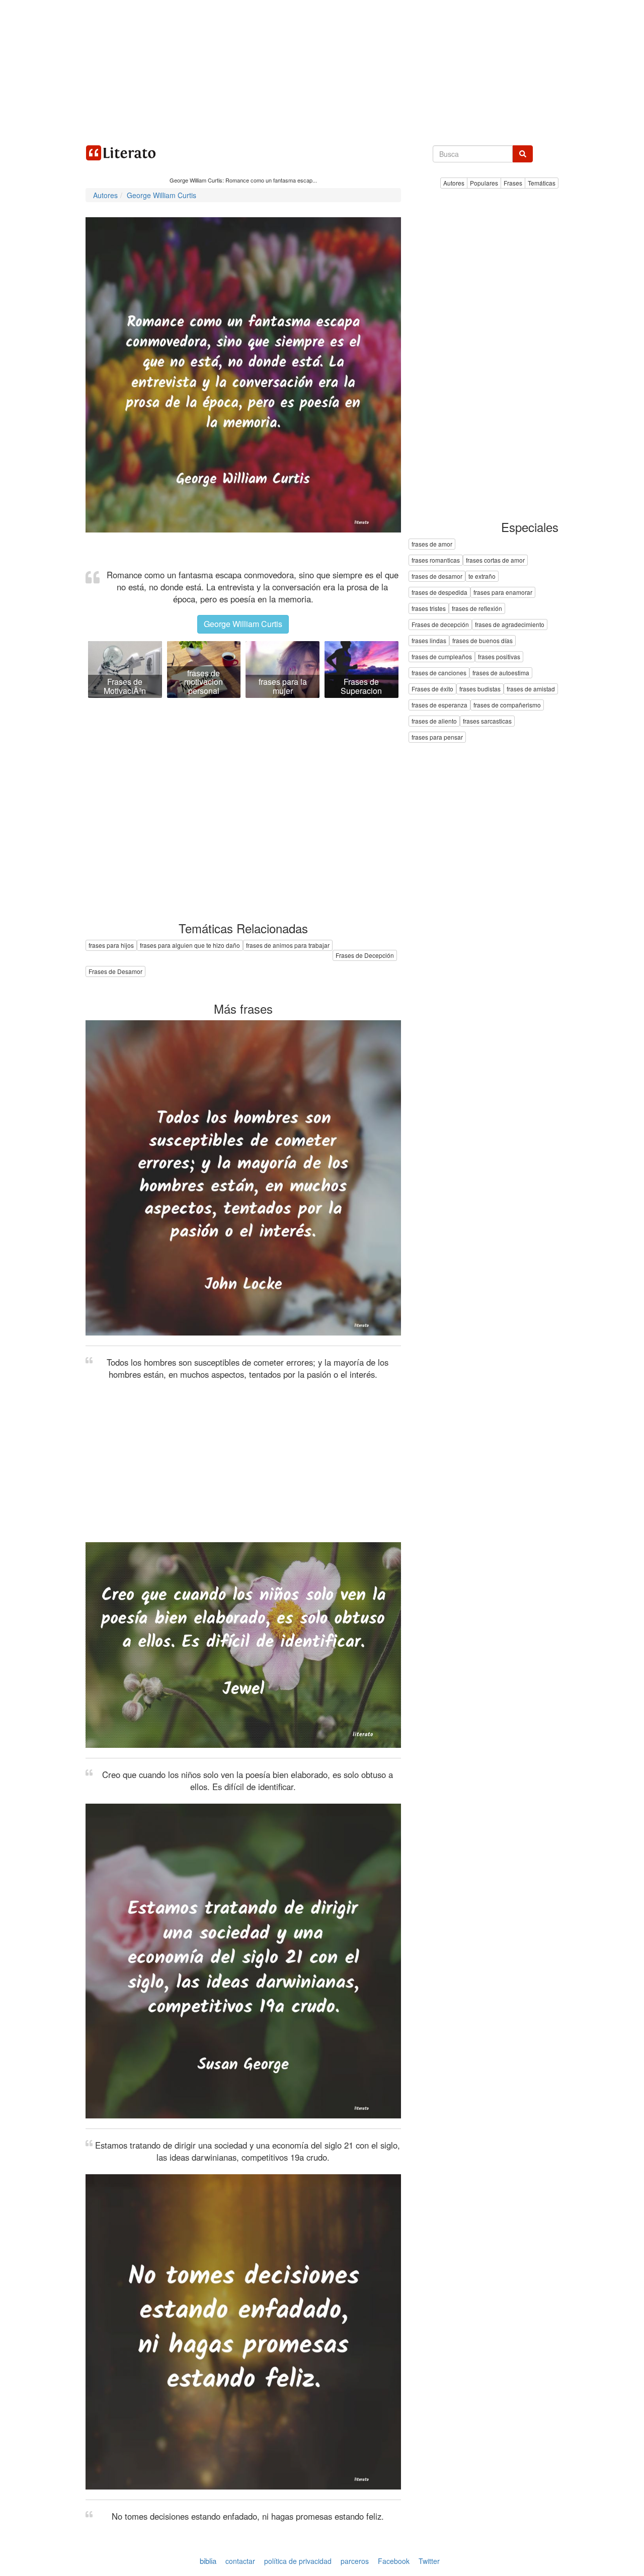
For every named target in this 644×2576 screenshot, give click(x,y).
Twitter (429, 2561)
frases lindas (429, 641)
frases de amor (432, 544)
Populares (484, 183)
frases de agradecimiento (510, 625)
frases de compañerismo (507, 705)
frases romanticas (436, 560)
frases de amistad (531, 689)
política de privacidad (298, 2561)
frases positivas (499, 657)
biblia (208, 2561)
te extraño (482, 576)
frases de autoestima (501, 673)
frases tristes (429, 609)
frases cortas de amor (495, 560)
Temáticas (542, 183)
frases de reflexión (477, 609)
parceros (355, 2561)
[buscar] (523, 154)
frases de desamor (437, 576)
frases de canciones (439, 673)
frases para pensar (437, 737)
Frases (513, 183)
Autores (454, 183)
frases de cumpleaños (442, 657)
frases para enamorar (503, 593)
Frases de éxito (432, 689)
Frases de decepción (440, 625)
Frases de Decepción (365, 955)
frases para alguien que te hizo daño (190, 945)
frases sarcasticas (487, 721)
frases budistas (480, 689)
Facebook (394, 2561)
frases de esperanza (439, 705)
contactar (240, 2561)
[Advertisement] (322, 70)
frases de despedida (439, 593)
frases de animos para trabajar (288, 945)
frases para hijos (111, 945)
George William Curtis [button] (243, 624)
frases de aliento (434, 721)
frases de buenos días (482, 641)
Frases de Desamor (115, 971)
